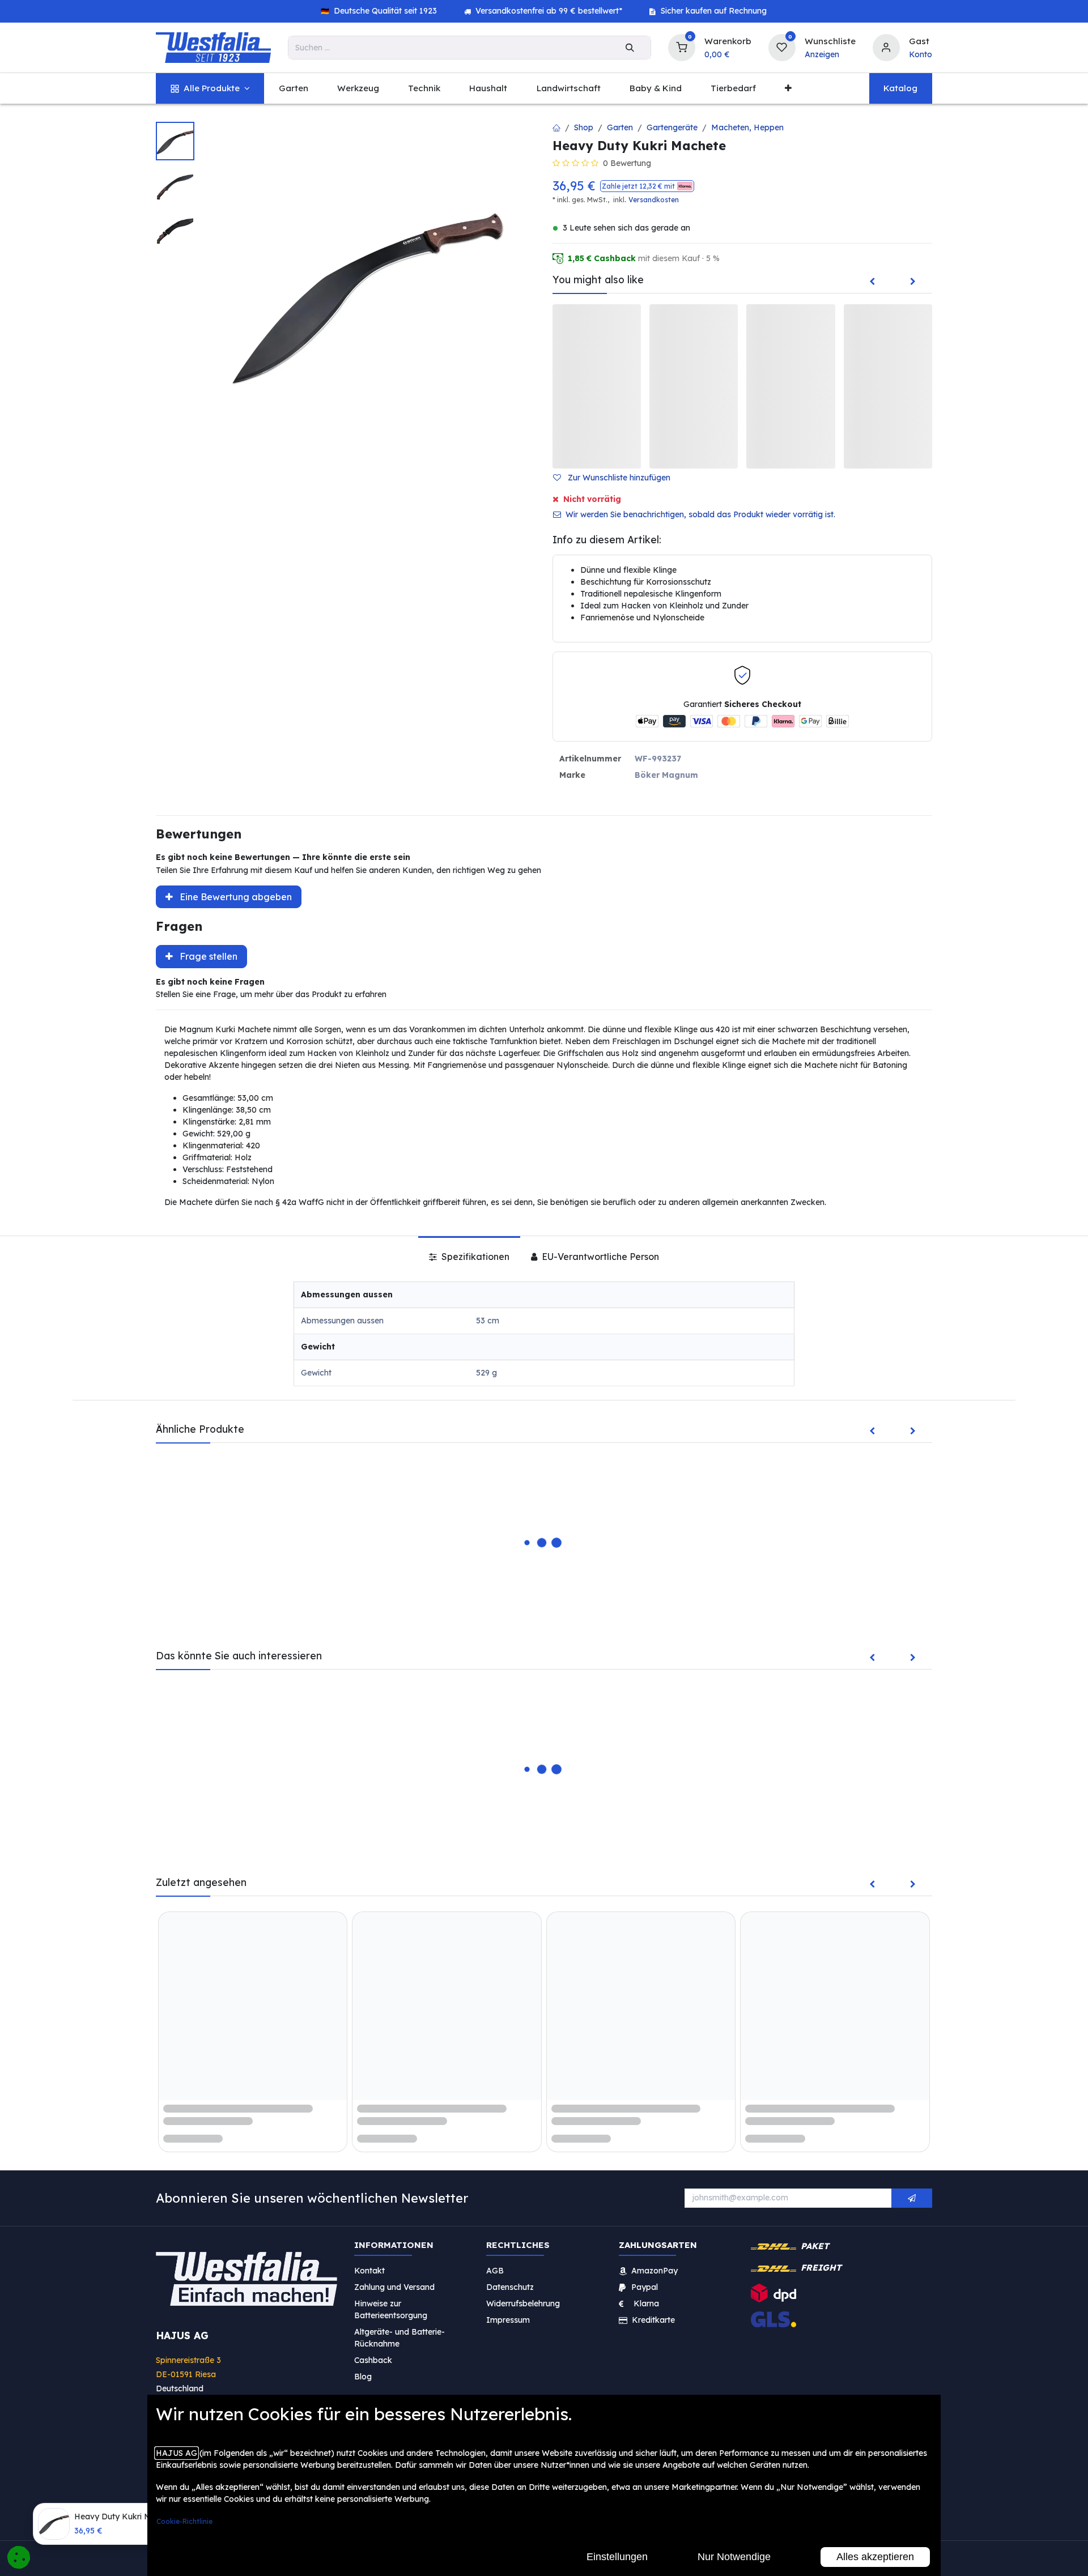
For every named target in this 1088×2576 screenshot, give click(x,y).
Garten (620, 127)
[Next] (913, 282)
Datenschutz (510, 2287)
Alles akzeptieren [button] (875, 2557)
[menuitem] (210, 89)
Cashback (373, 2360)
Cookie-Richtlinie (184, 2521)
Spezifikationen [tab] (474, 1257)
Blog (363, 2377)
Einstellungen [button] (617, 2557)
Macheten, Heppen (747, 127)
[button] (647, 186)
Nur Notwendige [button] (734, 2557)
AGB (495, 2271)
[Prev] (872, 282)
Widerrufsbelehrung (524, 2304)
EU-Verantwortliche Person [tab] (599, 1257)
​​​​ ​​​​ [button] (912, 2198)
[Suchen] (630, 48)
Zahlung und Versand (394, 2287)
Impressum (508, 2320)
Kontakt (369, 2271)
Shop (584, 127)
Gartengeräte (672, 127)
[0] (682, 46)
